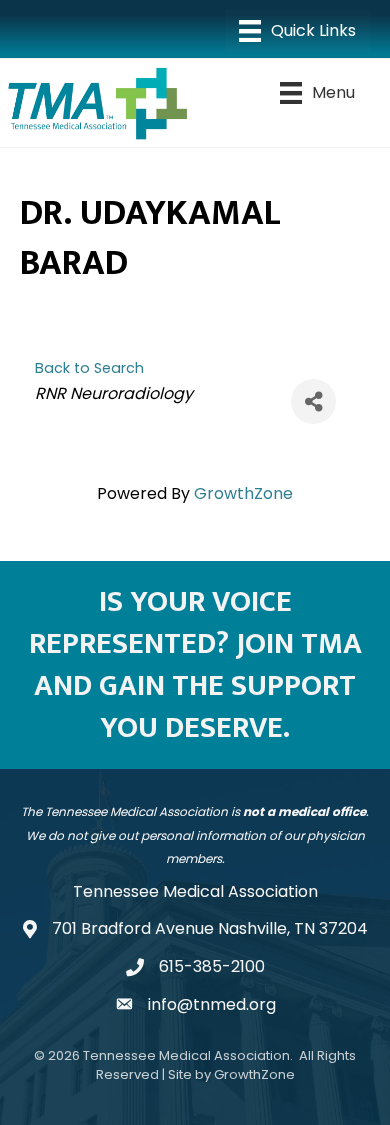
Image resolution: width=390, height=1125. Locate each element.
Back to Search (89, 368)
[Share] (313, 401)
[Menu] (297, 31)
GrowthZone (243, 493)
